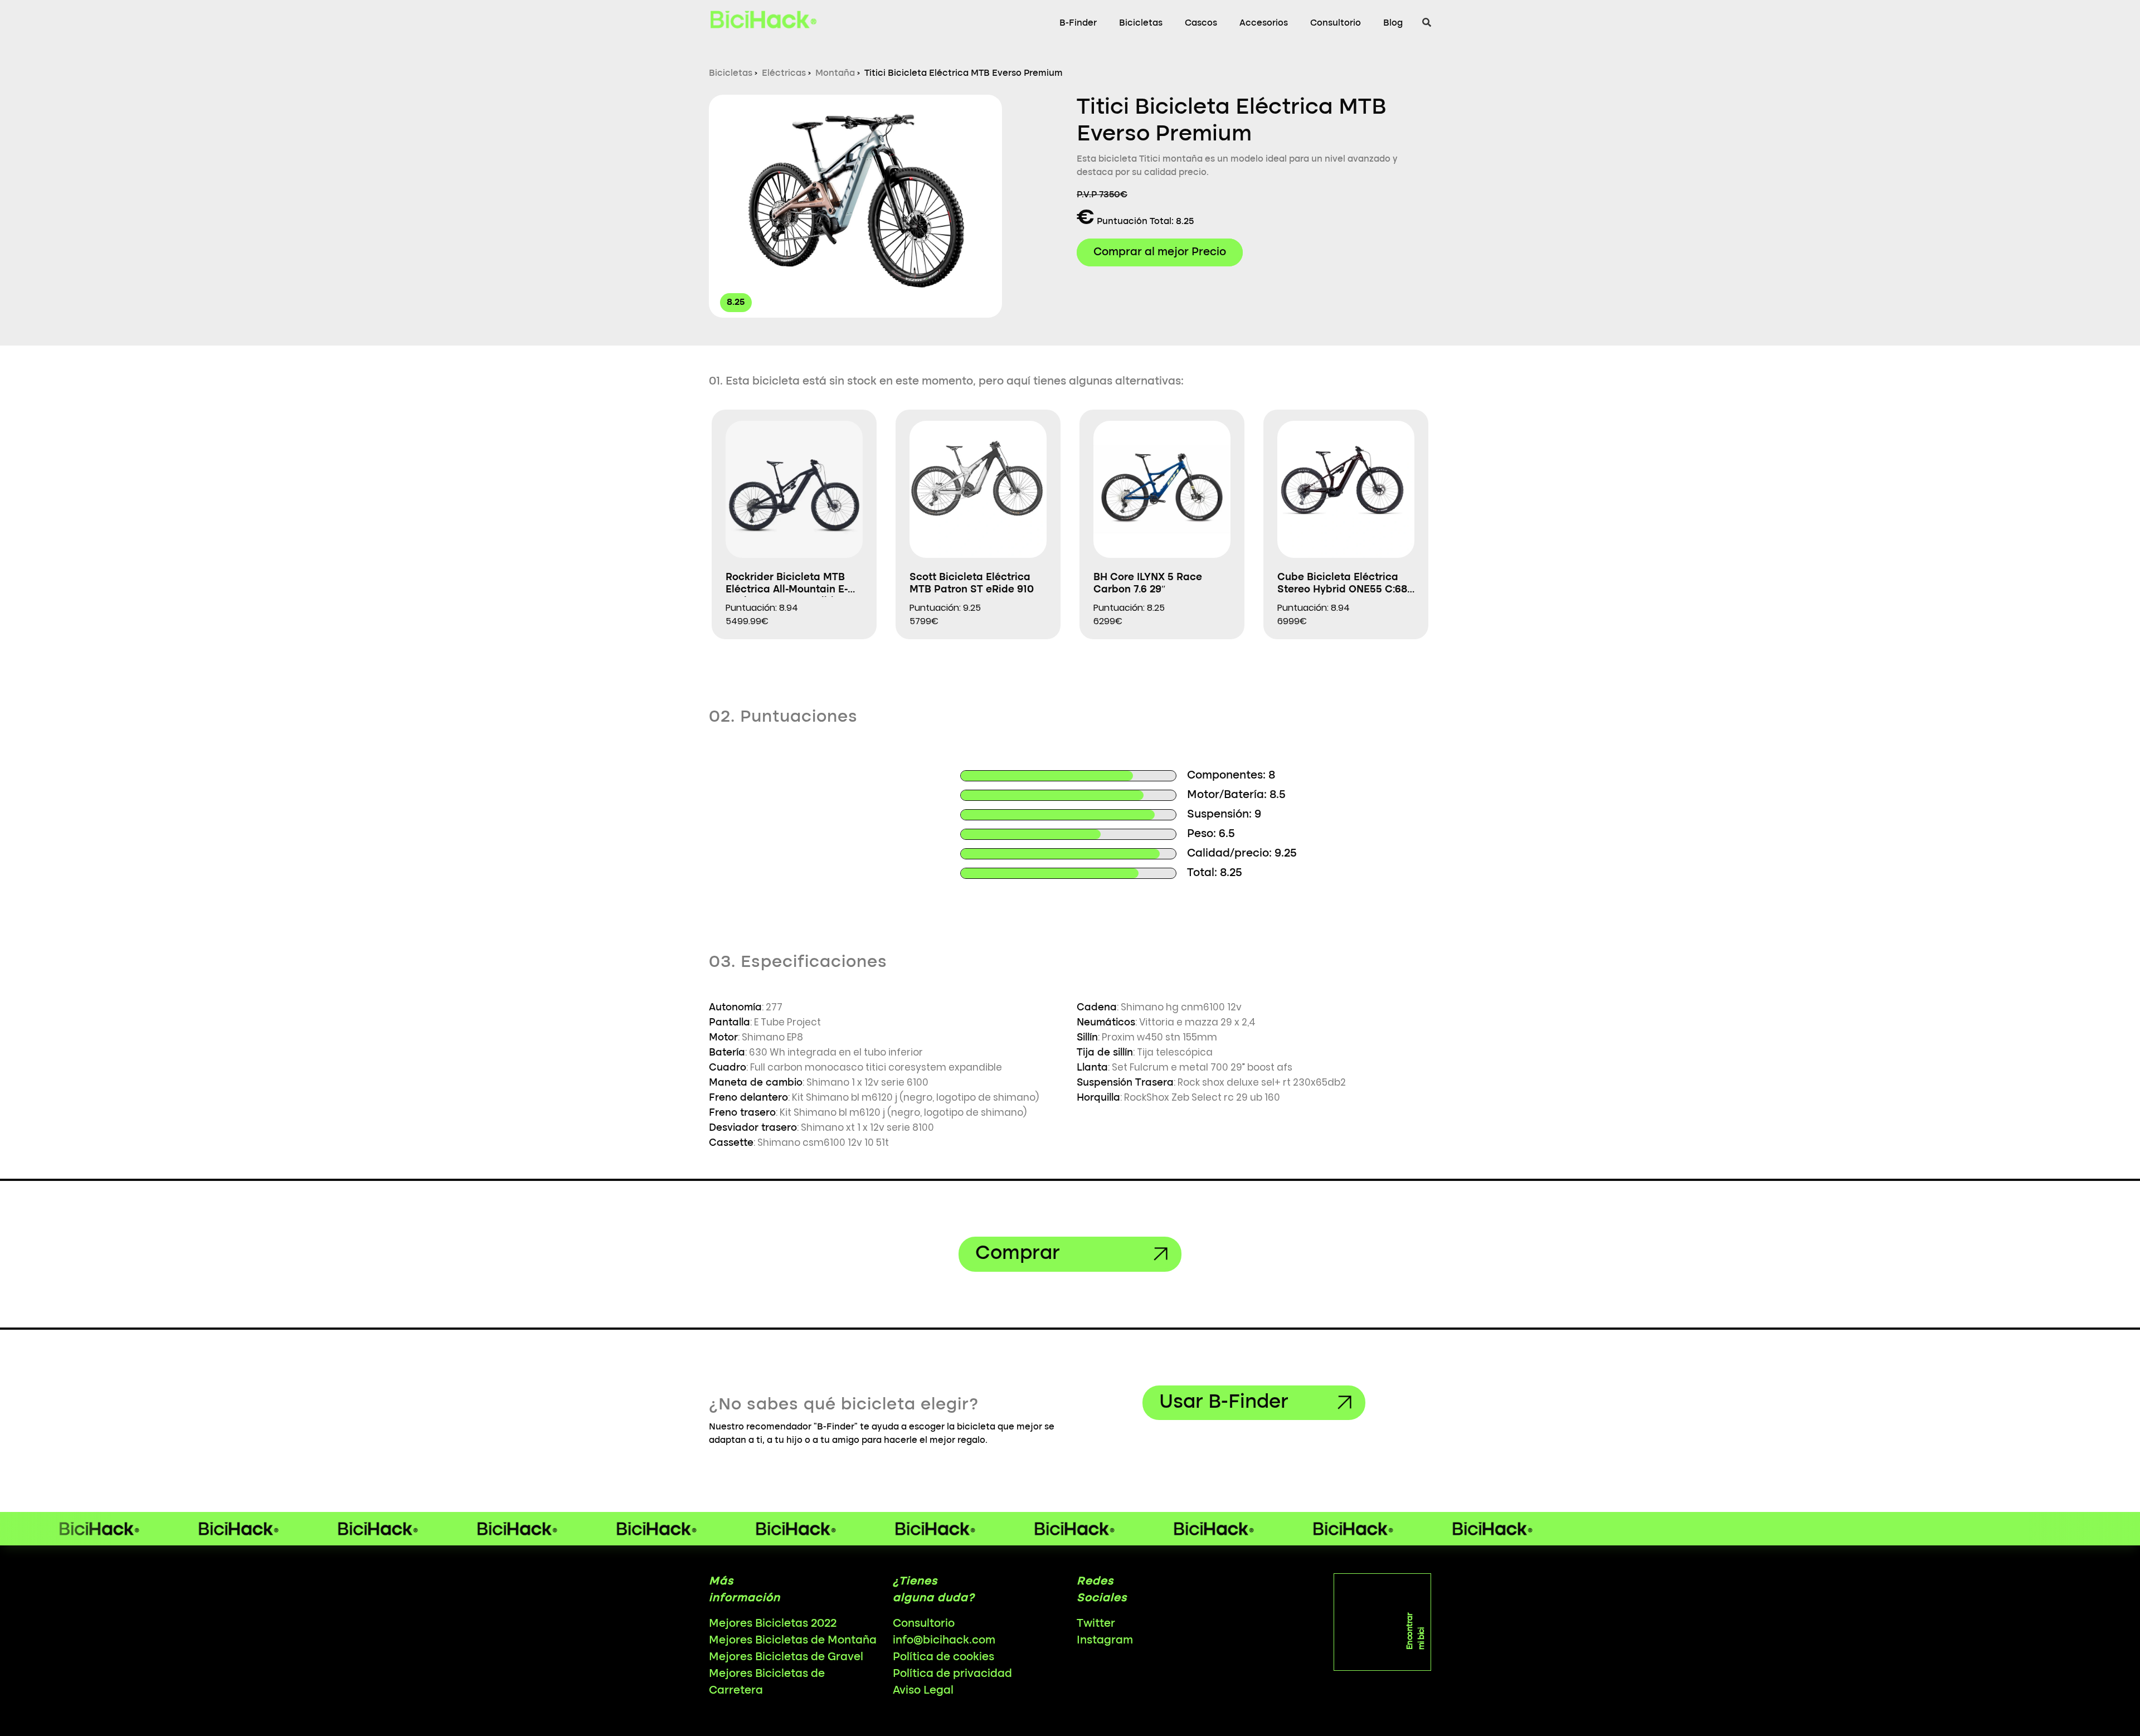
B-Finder (1078, 23)
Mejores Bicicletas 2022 (773, 1624)
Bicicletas (1141, 23)
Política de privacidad (952, 1674)
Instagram (1105, 1641)
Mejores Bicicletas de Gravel (786, 1657)
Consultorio (1336, 23)
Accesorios (1264, 23)
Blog (1393, 23)
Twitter (1096, 1624)
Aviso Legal (923, 1691)
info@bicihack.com (944, 1641)
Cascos (1201, 23)
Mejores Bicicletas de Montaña (793, 1641)
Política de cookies (943, 1657)
